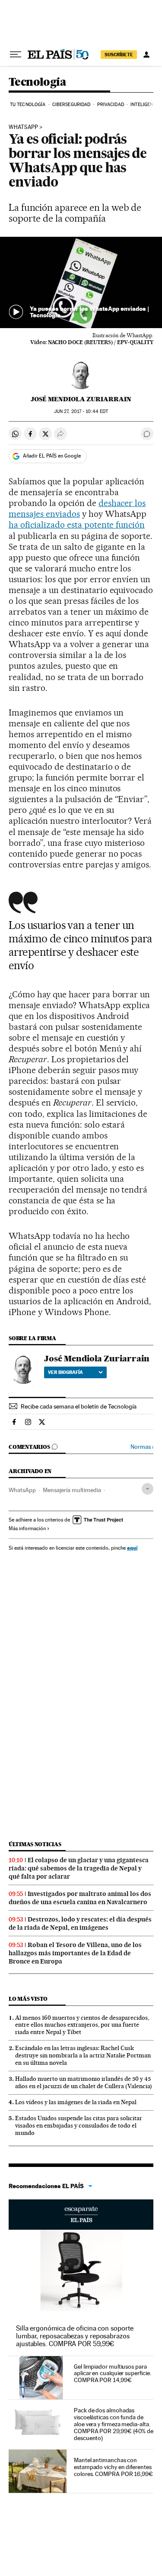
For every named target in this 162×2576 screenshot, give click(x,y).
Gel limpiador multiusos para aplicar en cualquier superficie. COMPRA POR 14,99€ (112, 2373)
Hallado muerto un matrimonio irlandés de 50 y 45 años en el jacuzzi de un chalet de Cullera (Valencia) (84, 2082)
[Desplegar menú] (16, 55)
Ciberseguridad (71, 105)
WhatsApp (23, 127)
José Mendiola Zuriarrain (81, 399)
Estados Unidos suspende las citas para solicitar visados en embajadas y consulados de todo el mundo (79, 2125)
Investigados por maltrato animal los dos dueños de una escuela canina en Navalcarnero (80, 1898)
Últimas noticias (35, 1844)
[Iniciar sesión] (146, 55)
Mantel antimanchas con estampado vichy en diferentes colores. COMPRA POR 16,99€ (113, 2467)
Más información (27, 1528)
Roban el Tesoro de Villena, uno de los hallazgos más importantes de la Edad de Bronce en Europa (75, 1953)
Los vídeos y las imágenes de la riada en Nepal (76, 2102)
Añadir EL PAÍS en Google (52, 456)
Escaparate (81, 2215)
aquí (132, 1548)
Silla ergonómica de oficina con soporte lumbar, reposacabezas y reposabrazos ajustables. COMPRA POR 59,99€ (75, 2336)
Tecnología (37, 82)
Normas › (142, 1447)
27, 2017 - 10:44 (81, 411)
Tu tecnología (28, 105)
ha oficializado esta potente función (77, 525)
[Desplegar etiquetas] (148, 1489)
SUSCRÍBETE (119, 55)
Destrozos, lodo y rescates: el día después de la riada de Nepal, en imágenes (80, 1923)
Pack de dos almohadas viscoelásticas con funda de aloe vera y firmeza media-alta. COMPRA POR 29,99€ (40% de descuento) (114, 2424)
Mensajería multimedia (72, 1490)
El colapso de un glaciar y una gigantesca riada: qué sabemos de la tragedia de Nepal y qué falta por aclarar (79, 1868)
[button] (81, 282)
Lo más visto (28, 1999)
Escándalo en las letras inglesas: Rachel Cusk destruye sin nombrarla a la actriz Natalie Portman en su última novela (83, 2055)
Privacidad (111, 105)
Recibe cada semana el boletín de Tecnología (79, 1406)
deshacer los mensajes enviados (77, 508)
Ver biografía (65, 1372)
